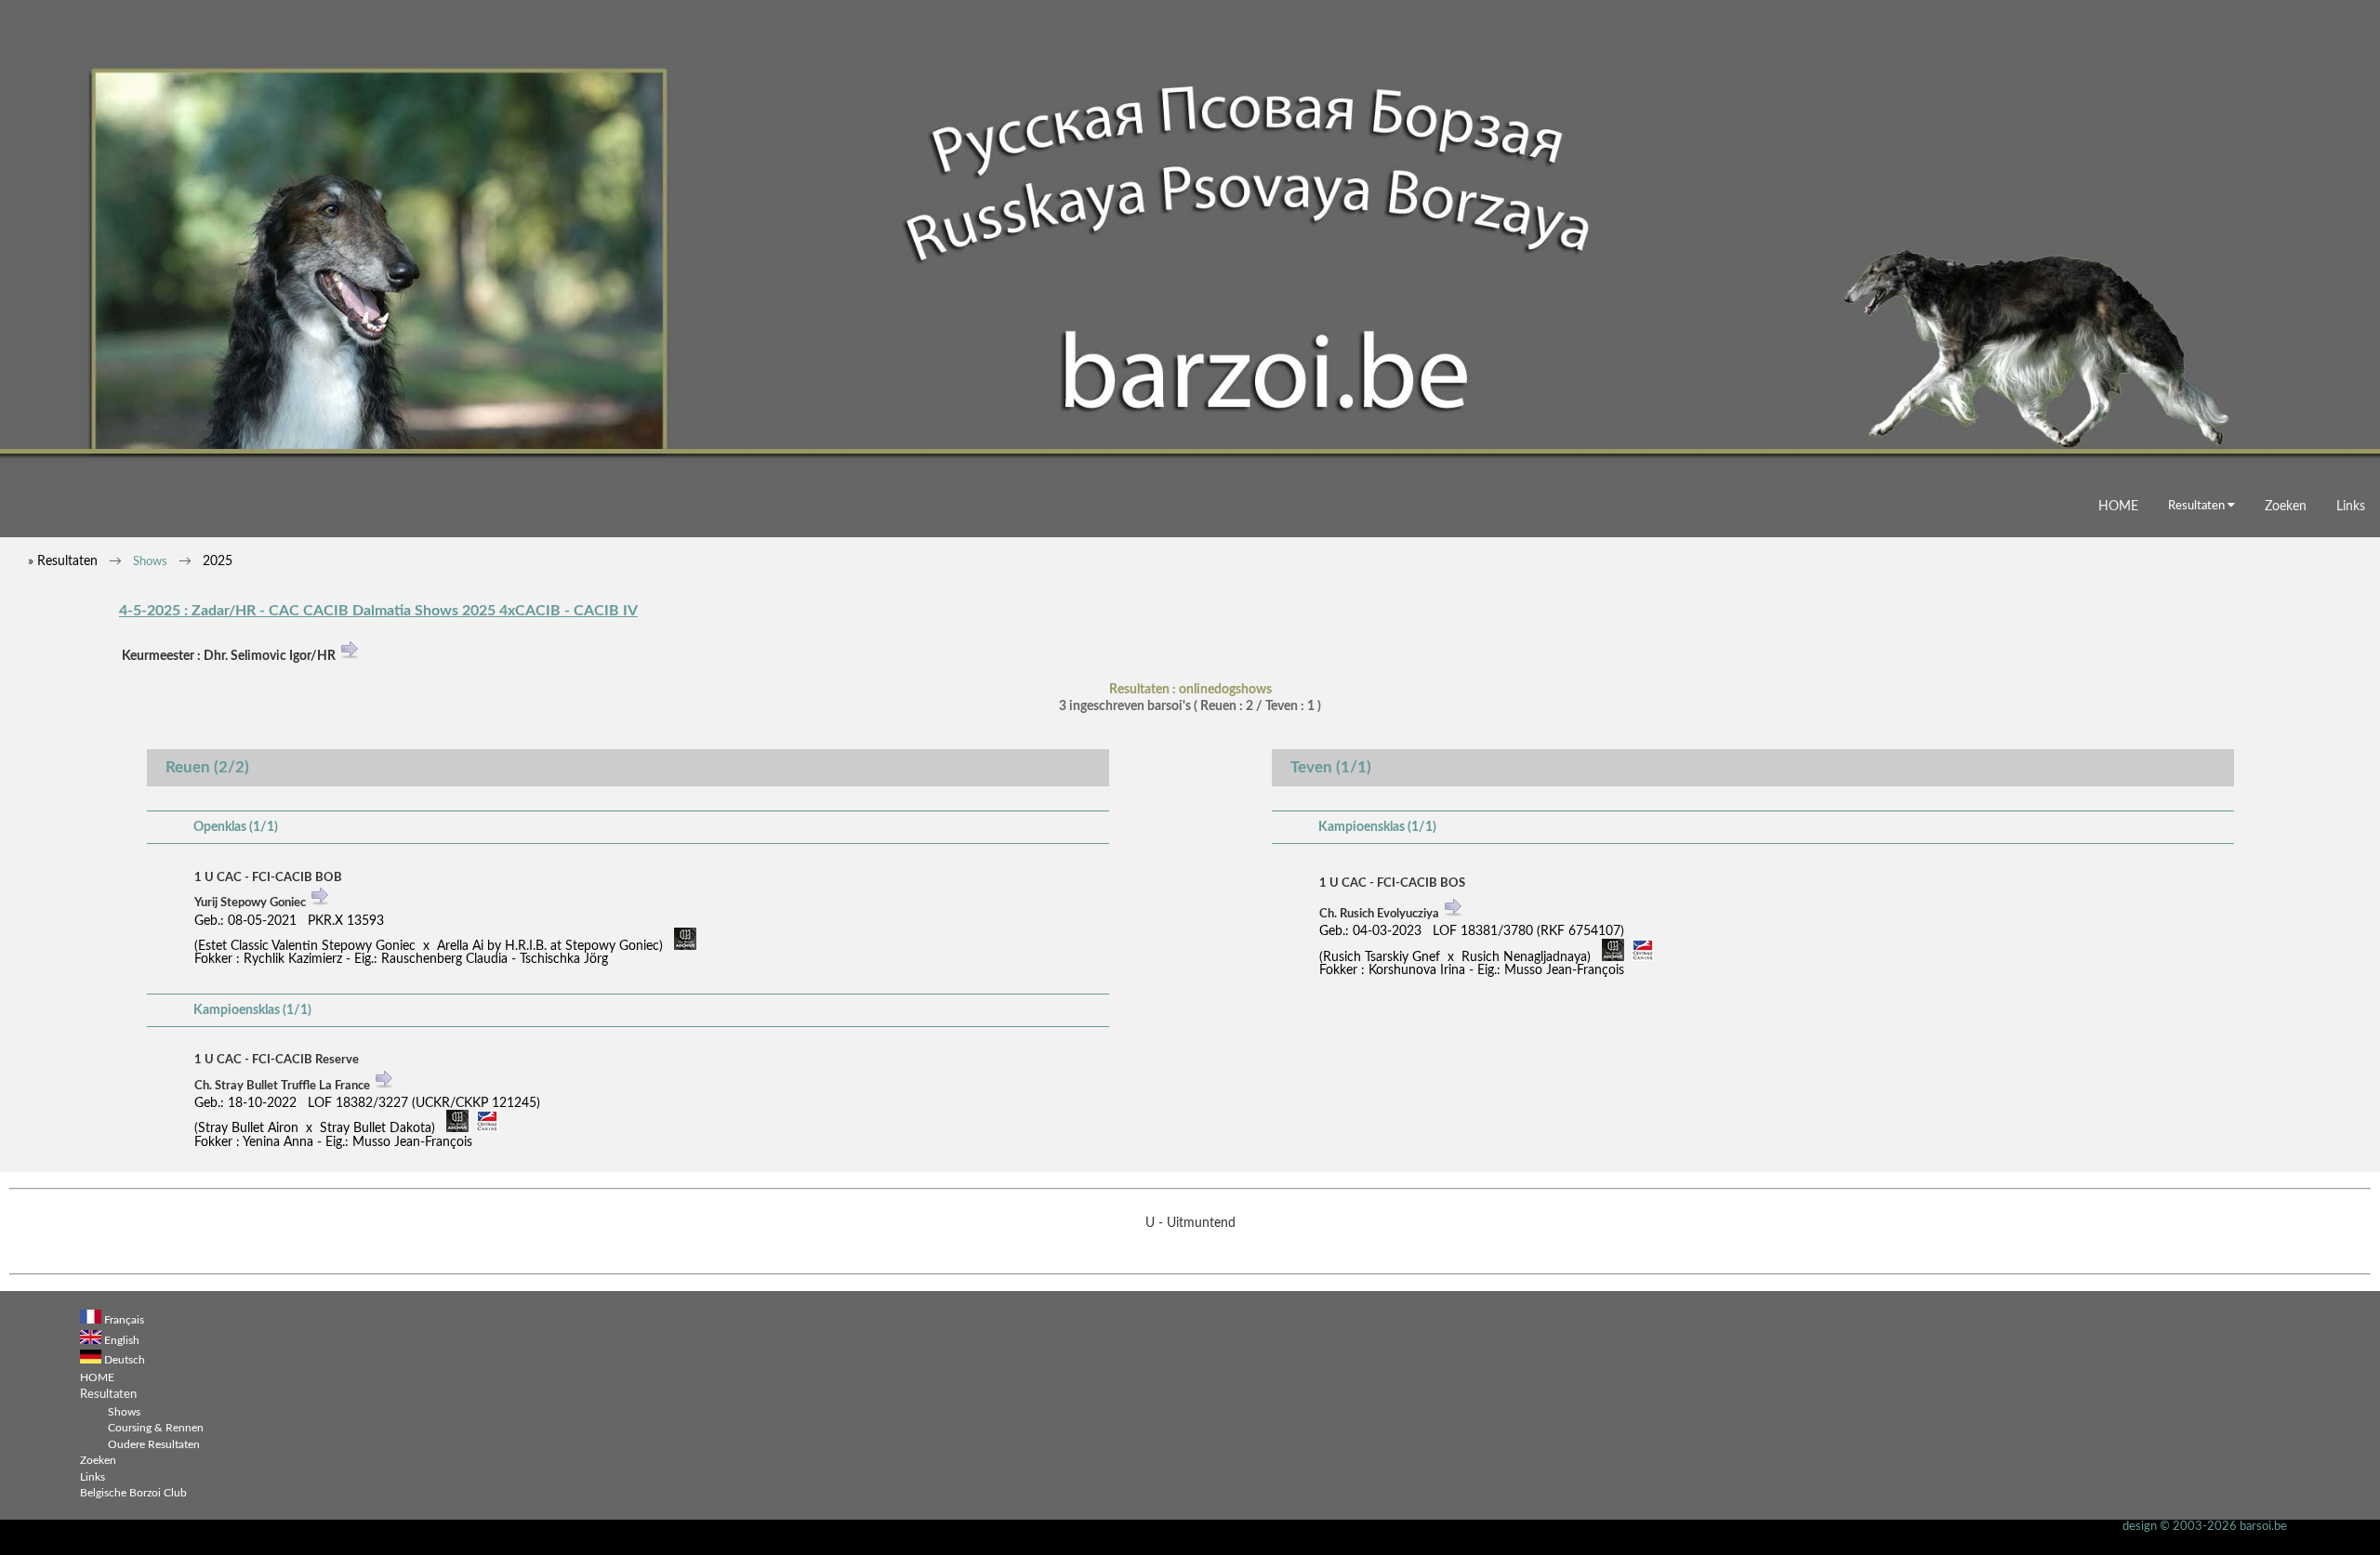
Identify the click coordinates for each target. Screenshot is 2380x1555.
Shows (150, 562)
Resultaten (2198, 506)
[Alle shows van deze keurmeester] (350, 657)
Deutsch (125, 1360)
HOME (2118, 506)
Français (124, 1320)
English (122, 1341)
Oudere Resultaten (154, 1445)
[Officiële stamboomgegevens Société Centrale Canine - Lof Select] (487, 1129)
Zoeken (2286, 506)
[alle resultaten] (320, 905)
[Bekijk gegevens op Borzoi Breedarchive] (685, 947)
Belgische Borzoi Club (133, 1493)
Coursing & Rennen (156, 1428)
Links (2351, 506)
